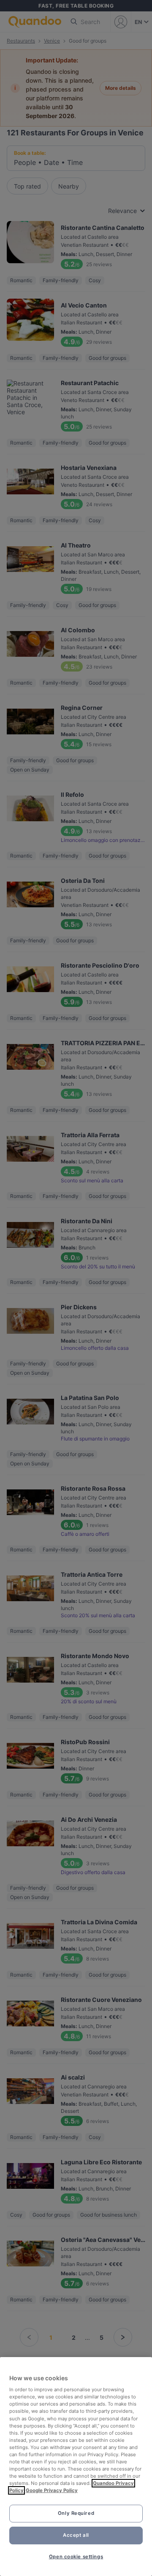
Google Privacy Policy (52, 2490)
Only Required (76, 2513)
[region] (76, 2467)
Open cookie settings (76, 2557)
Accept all (76, 2535)
